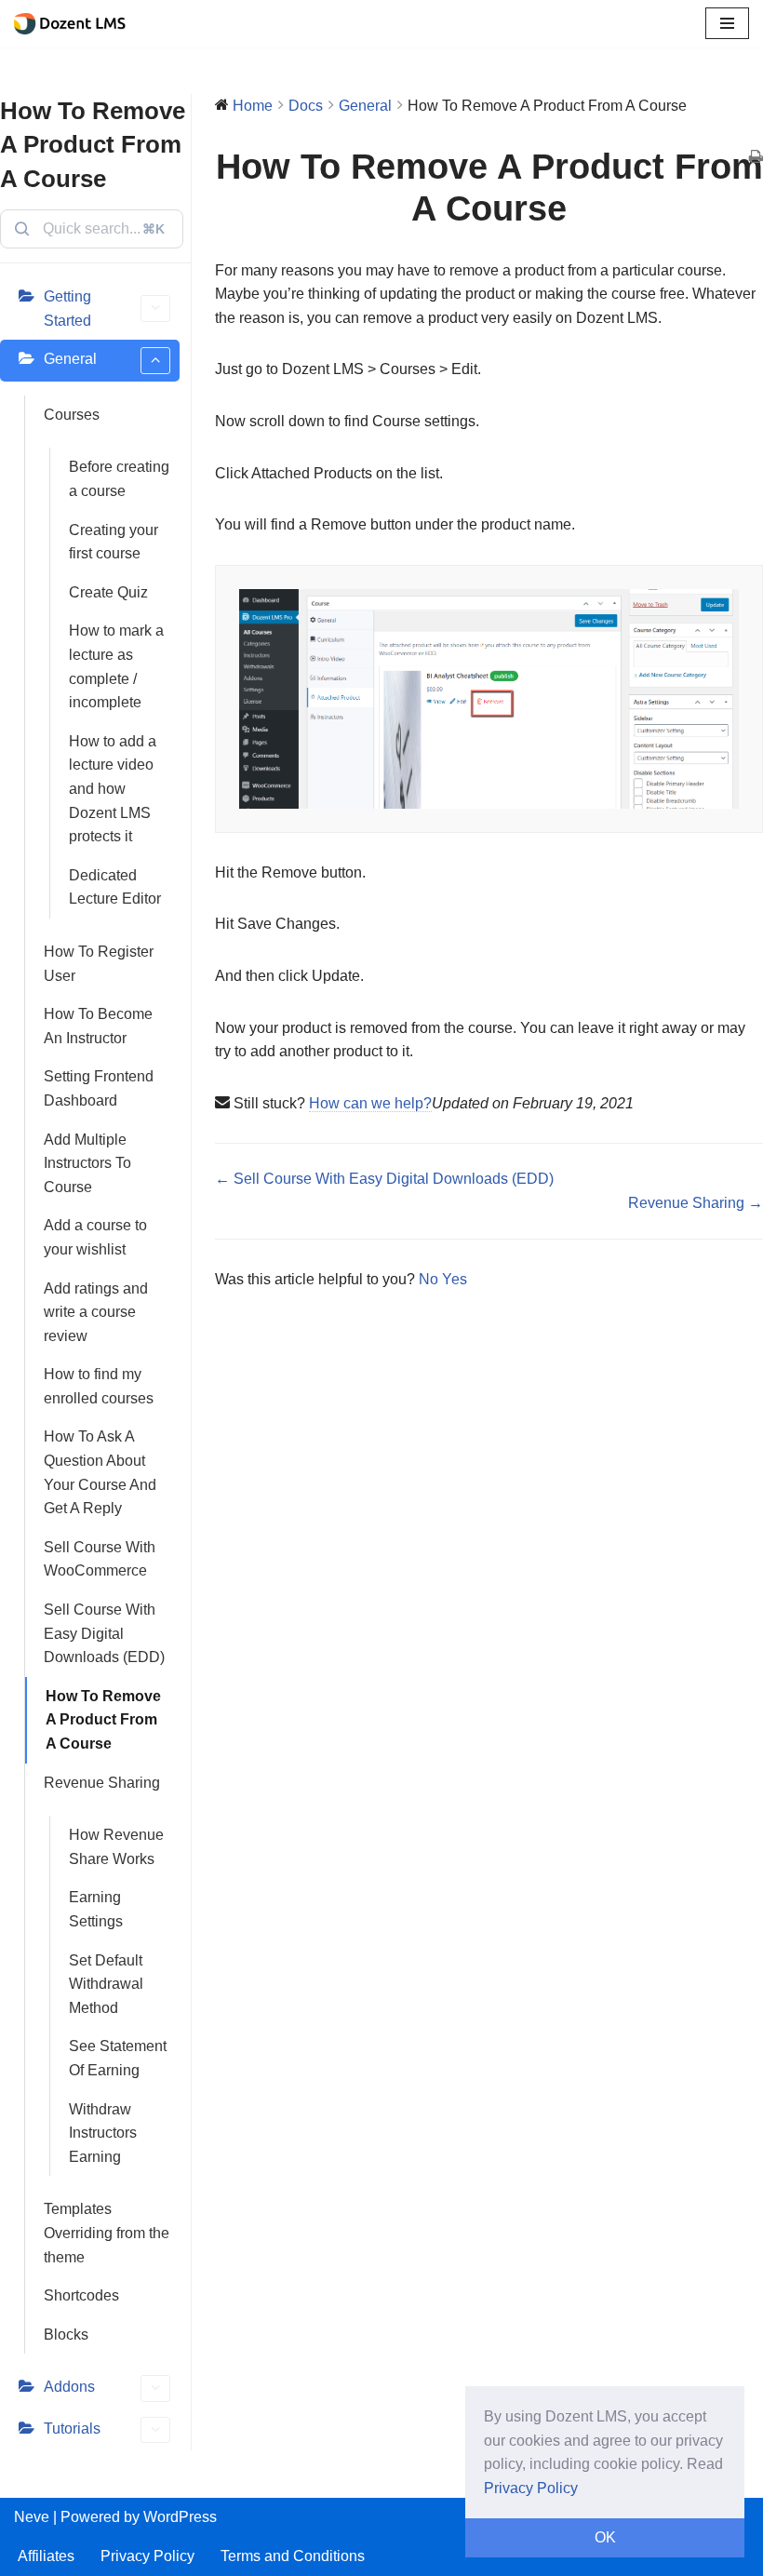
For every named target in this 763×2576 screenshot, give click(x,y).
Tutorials (72, 2428)
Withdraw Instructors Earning (103, 2133)
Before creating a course (119, 479)
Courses (72, 415)
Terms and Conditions (293, 2556)
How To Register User (99, 964)
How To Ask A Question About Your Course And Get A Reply (100, 1472)
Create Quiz (108, 592)
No (430, 1279)
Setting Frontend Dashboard (99, 1088)
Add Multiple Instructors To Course (87, 1163)
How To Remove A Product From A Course (103, 1720)
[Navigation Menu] (727, 23)
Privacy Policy (147, 2556)
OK (605, 2537)
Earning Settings (96, 1909)
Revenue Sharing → (696, 1203)
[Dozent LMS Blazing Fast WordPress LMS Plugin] (74, 24)
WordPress (180, 2517)
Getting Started (67, 309)
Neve (32, 2517)
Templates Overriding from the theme (107, 2233)
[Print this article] (756, 158)
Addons (69, 2387)
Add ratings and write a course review (96, 1312)
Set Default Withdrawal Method (106, 1984)
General (70, 359)
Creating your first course (114, 542)
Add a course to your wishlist (95, 1237)
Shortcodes (81, 2295)
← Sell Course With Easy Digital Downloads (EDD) (384, 1179)
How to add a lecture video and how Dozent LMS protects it (113, 789)
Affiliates (46, 2556)
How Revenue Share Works (116, 1847)
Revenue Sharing (102, 1783)
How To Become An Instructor (98, 1026)
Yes (455, 1279)
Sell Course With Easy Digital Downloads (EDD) (104, 1633)
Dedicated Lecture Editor (115, 887)
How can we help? (370, 1103)
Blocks (66, 2334)
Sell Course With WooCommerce (100, 1559)
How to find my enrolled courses (99, 1386)
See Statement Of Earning (118, 2058)
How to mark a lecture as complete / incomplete (116, 666)
